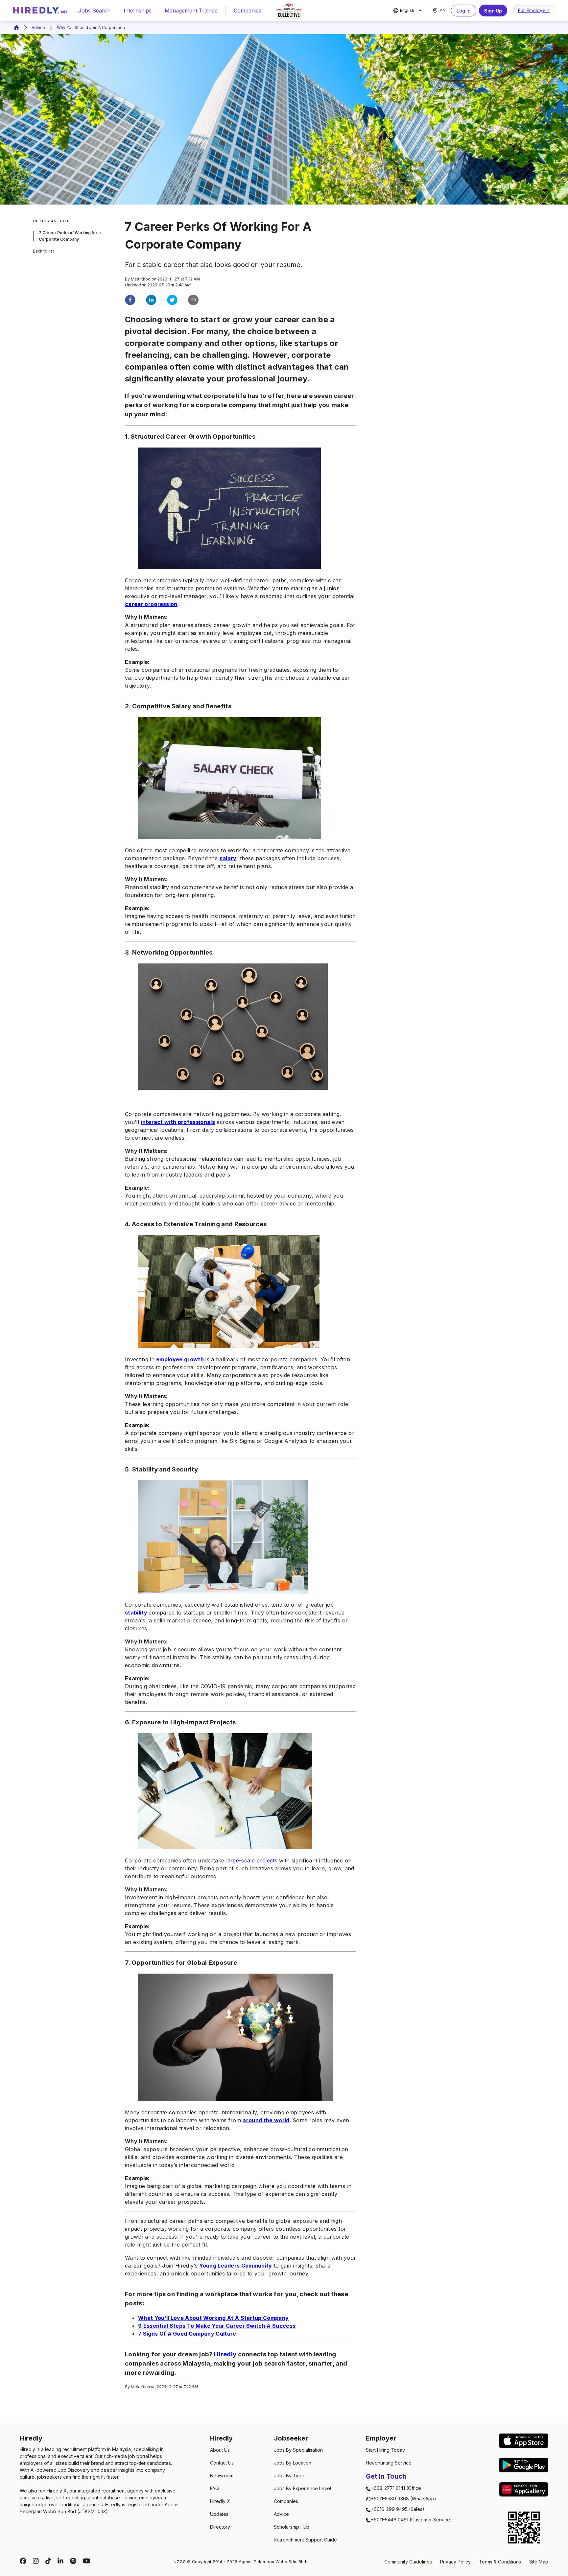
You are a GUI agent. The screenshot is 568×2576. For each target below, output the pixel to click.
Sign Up (493, 11)
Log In (464, 11)
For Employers (534, 10)
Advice (38, 27)
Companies (248, 11)
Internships (138, 11)
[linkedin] (151, 301)
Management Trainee (191, 11)
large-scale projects (253, 1860)
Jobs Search (94, 11)
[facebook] (130, 301)
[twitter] (172, 301)
